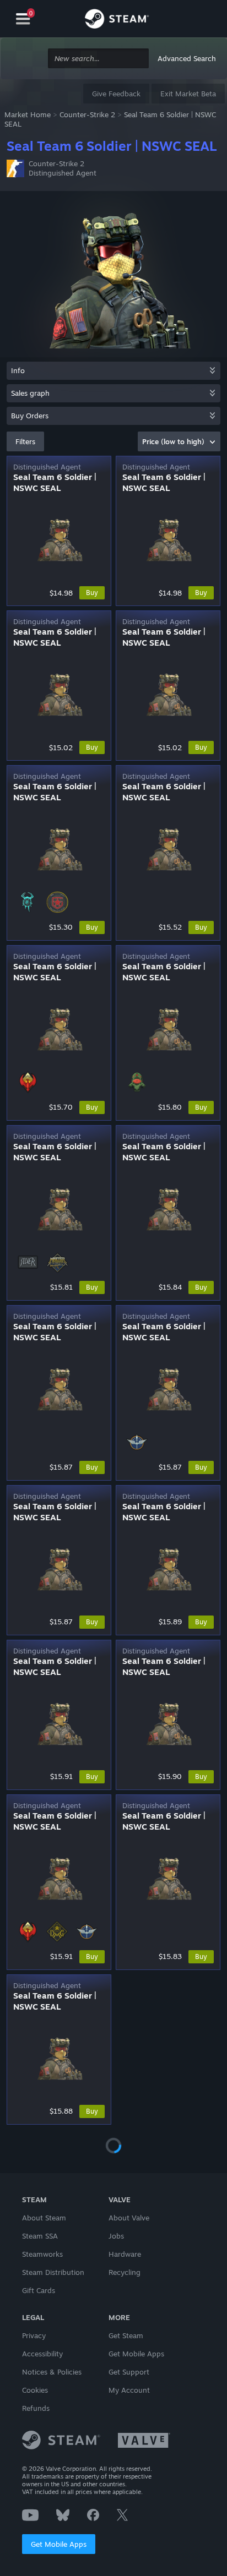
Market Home (28, 114)
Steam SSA (40, 2236)
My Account (129, 2390)
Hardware (125, 2254)
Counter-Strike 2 (87, 114)
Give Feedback (116, 94)
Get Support (129, 2372)
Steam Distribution (53, 2272)
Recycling (125, 2272)
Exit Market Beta (188, 94)
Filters (25, 441)
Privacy (34, 2335)
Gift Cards (39, 2290)
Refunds (36, 2408)
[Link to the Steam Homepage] (117, 20)
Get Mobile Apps (59, 2544)
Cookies (35, 2390)
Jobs (116, 2236)
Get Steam (126, 2335)
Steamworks (42, 2254)
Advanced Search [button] (187, 58)
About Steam (44, 2218)
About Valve (129, 2218)
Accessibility (42, 2354)
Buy (92, 593)
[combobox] (98, 59)
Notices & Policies (52, 2372)
